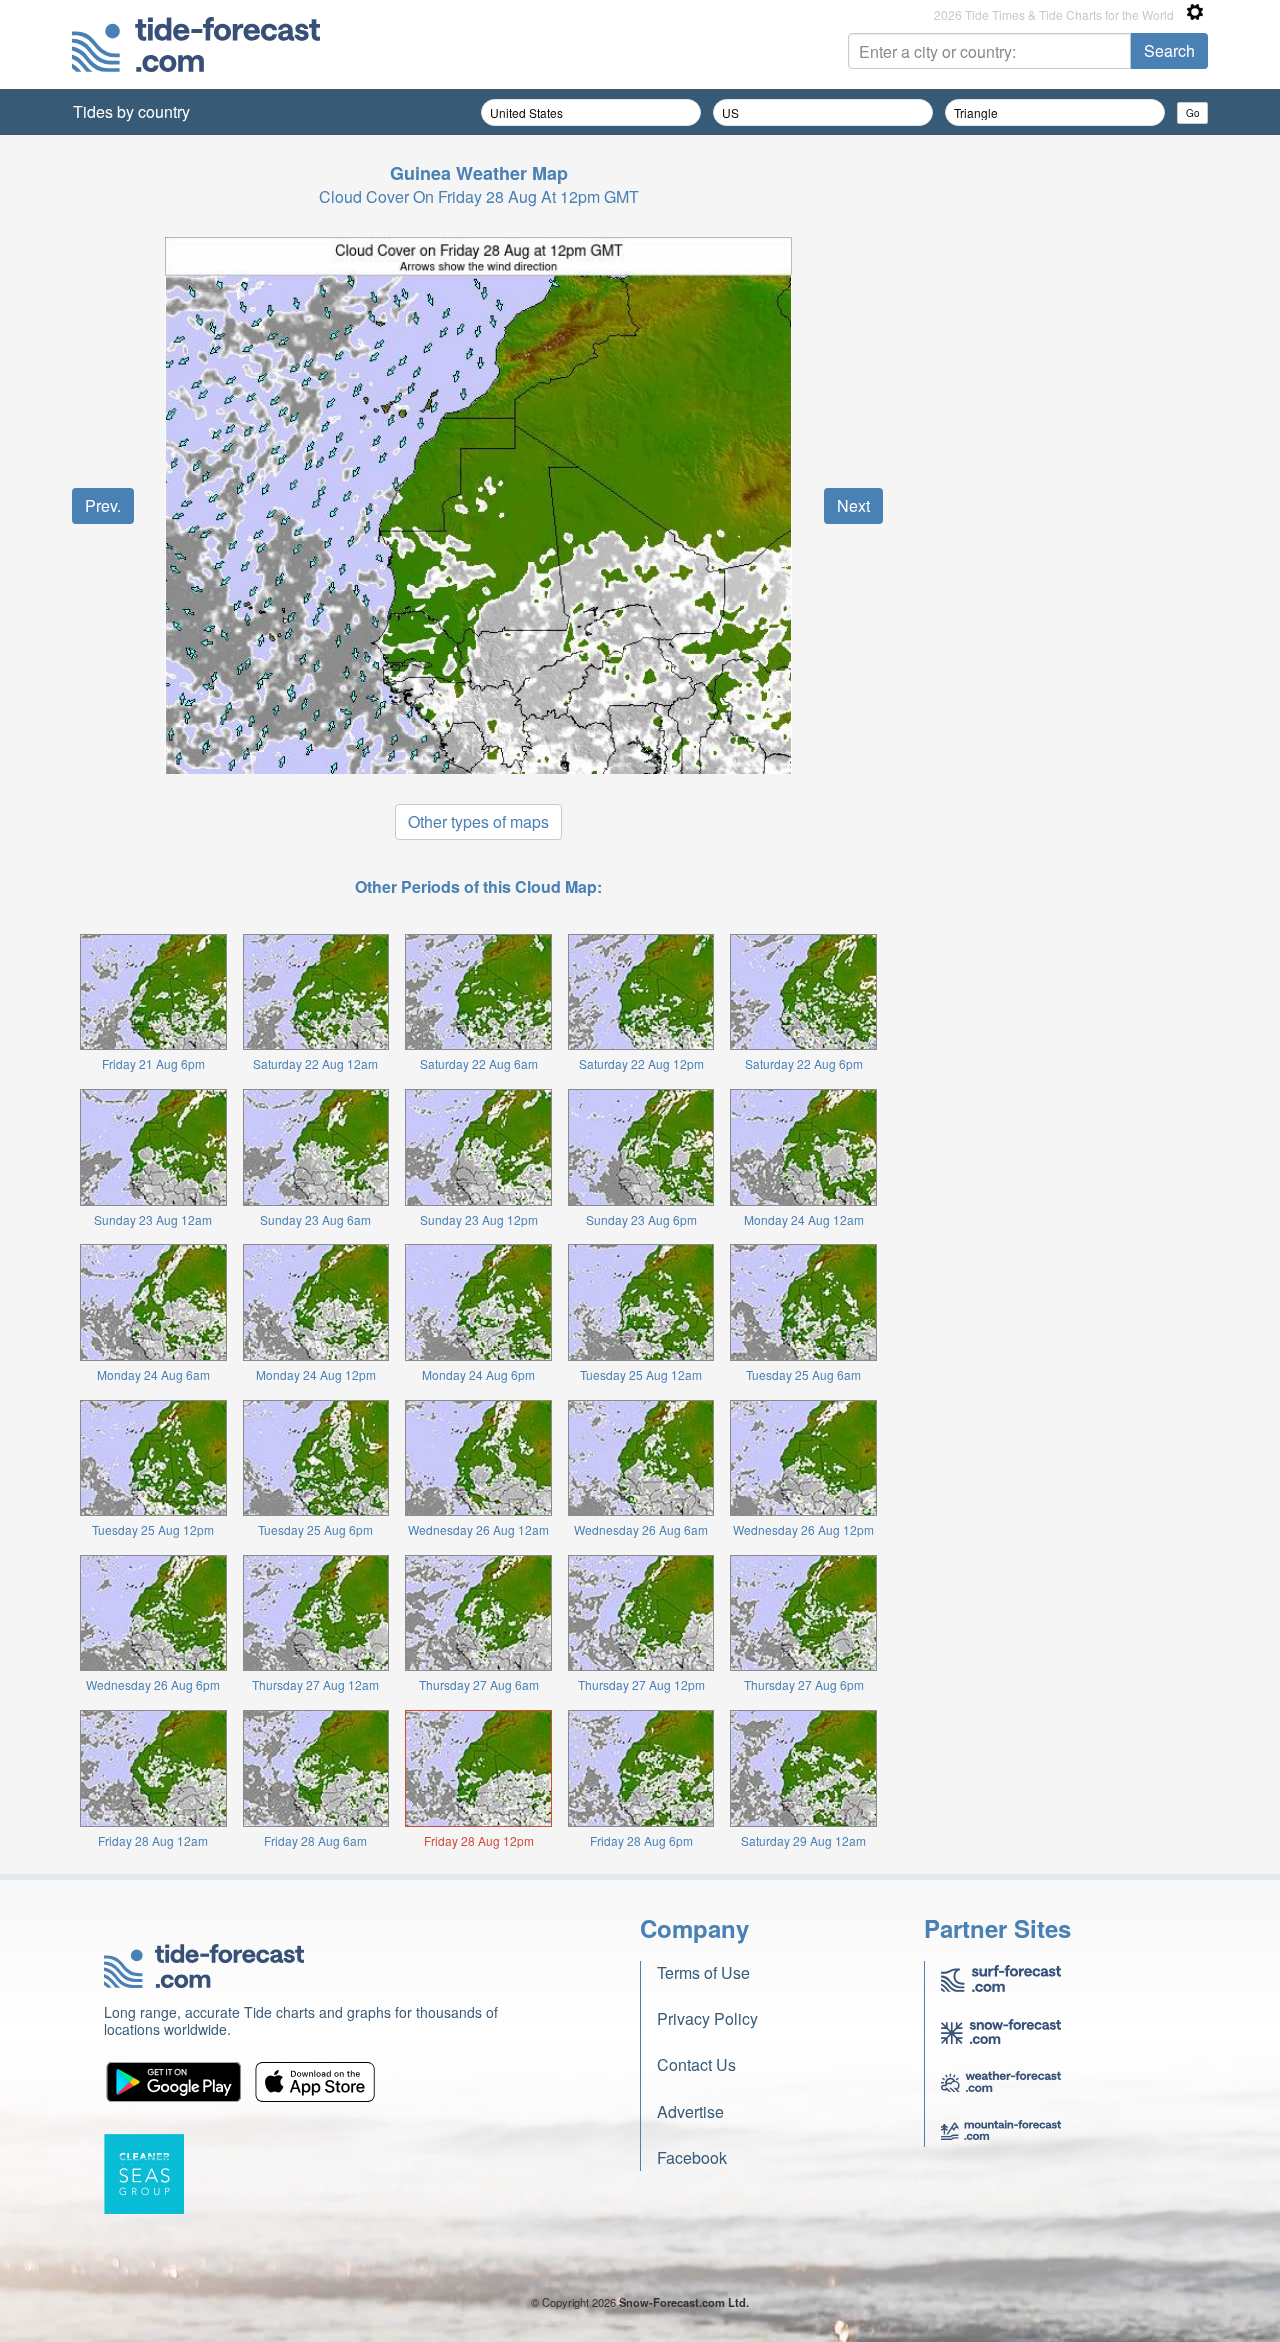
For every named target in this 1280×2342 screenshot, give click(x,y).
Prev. (103, 505)
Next (853, 505)
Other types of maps (478, 821)
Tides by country (131, 111)
